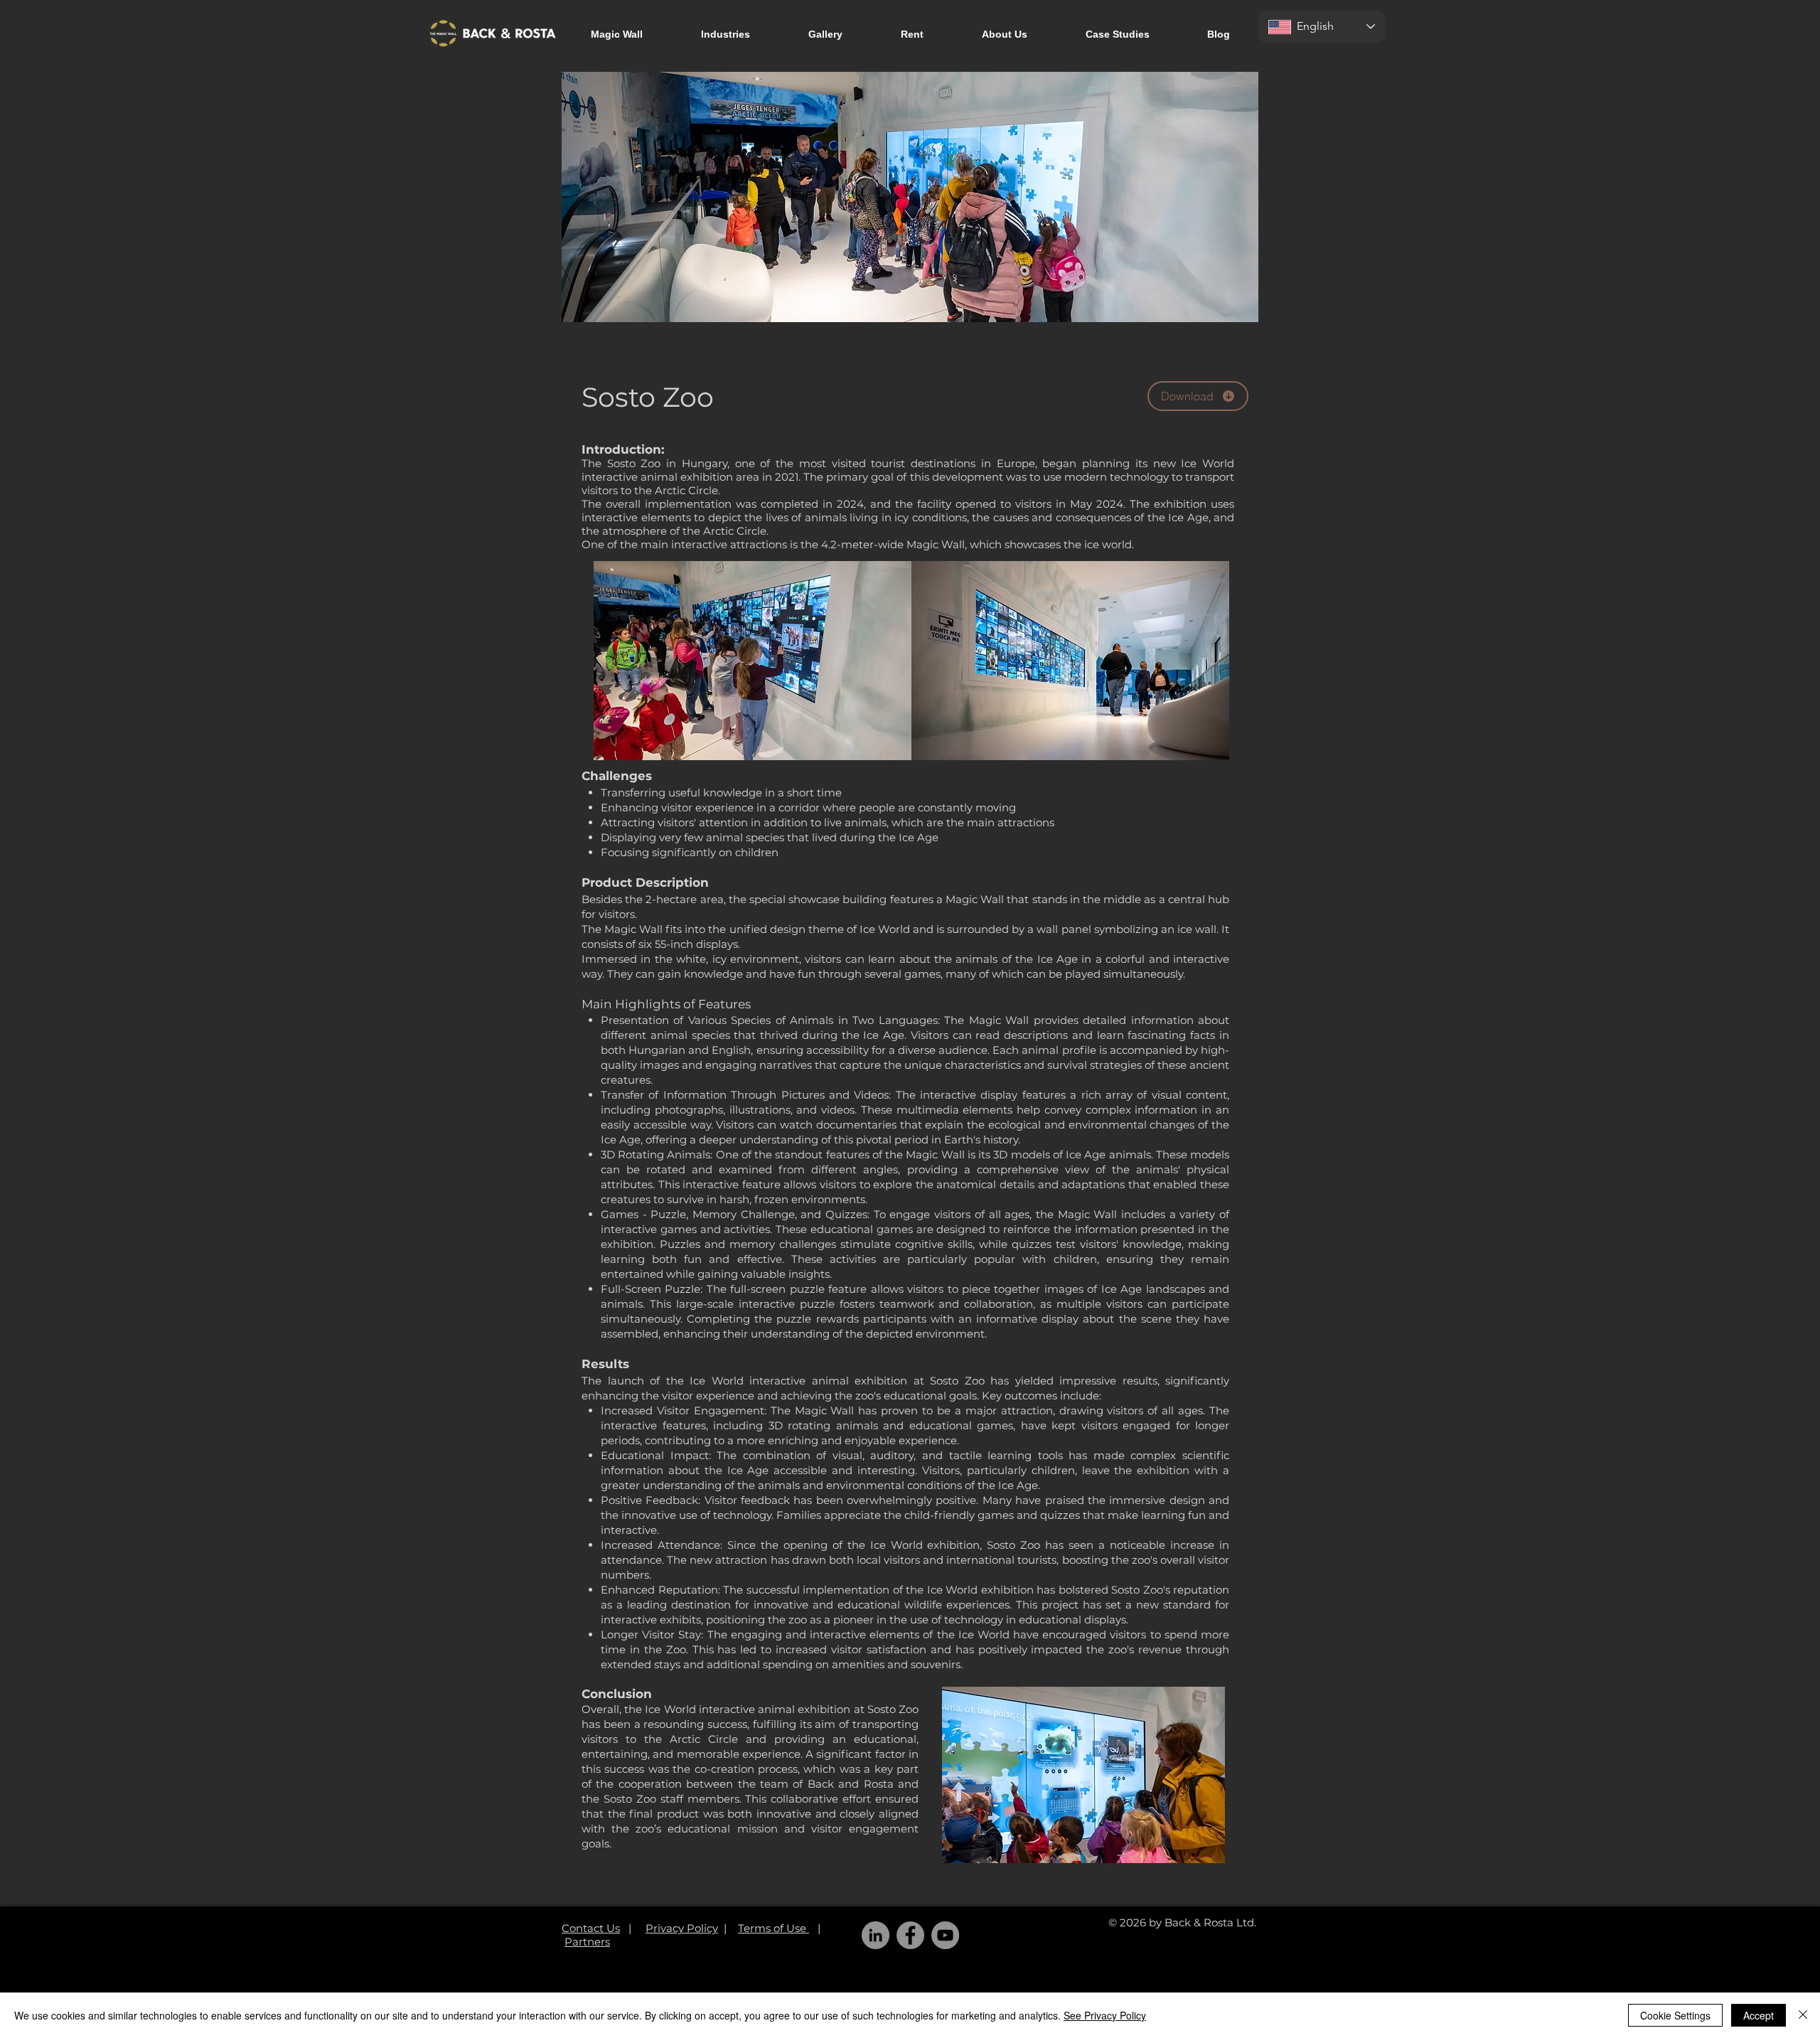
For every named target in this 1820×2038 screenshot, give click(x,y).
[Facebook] (910, 1935)
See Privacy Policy (1105, 2015)
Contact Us (591, 1928)
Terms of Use (773, 1928)
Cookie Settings (1675, 2015)
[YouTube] (945, 1935)
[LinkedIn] (876, 1935)
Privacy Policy (682, 1928)
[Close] (1803, 2015)
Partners (587, 1942)
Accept (1759, 2015)
